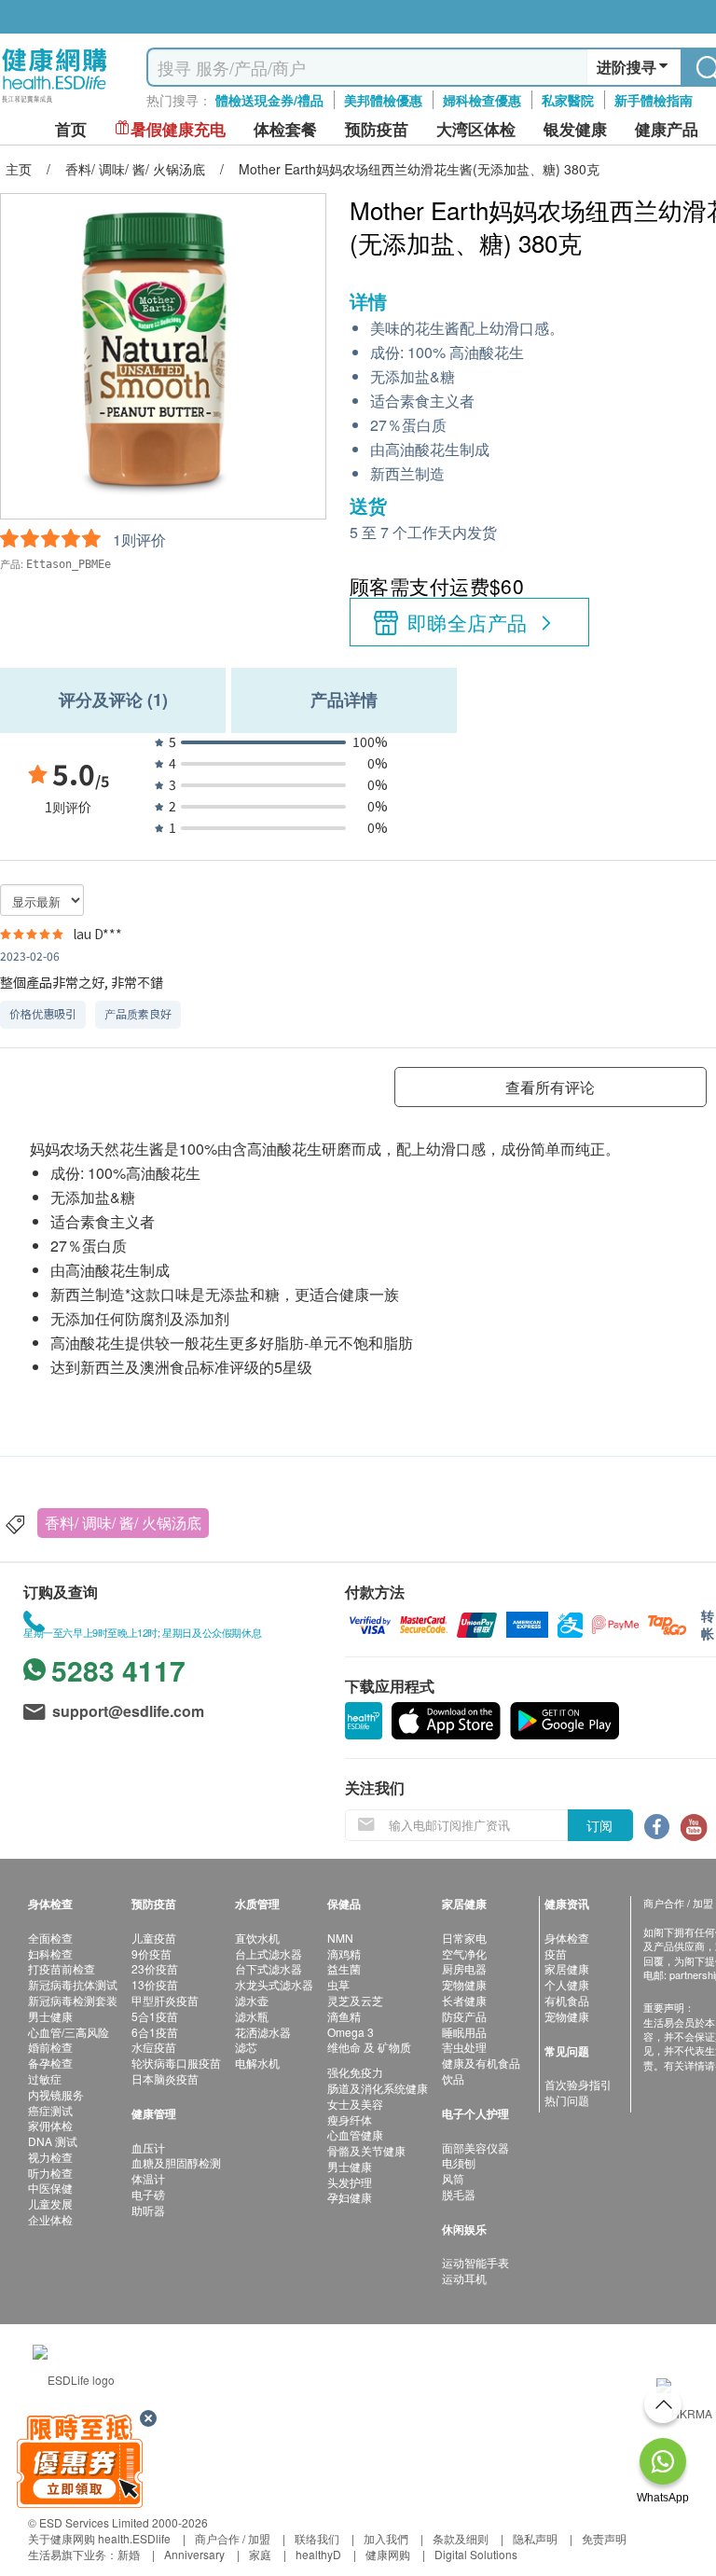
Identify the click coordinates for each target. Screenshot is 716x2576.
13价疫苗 (155, 1984)
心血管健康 (355, 2134)
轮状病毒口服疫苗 (176, 2063)
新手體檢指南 (654, 100)
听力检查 (50, 2173)
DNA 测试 (53, 2141)
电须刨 (459, 2162)
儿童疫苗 (154, 1938)
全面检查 (50, 1938)
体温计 (148, 2178)
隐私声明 (535, 2538)
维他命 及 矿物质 (369, 2047)
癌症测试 (50, 2110)
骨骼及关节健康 (366, 2150)
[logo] (55, 103)
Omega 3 (351, 2032)
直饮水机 (257, 1938)
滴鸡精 (344, 1953)
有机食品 (567, 2000)
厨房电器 (464, 1968)
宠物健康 (464, 1984)
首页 (71, 129)
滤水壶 (252, 2000)
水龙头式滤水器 (274, 1984)
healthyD (318, 2554)
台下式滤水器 (268, 1968)
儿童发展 (50, 2203)
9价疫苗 (151, 1953)
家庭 (260, 2554)
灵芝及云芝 (355, 2000)
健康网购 (388, 2554)
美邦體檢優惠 (383, 100)
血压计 (148, 2147)
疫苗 (556, 1953)
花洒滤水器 (263, 2032)
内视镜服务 (56, 2094)
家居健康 (567, 1968)
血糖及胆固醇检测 (176, 2162)
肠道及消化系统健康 (378, 2088)
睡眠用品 (464, 2032)
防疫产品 (464, 2016)
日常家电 (464, 1938)
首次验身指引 (578, 2084)
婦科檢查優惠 (482, 100)
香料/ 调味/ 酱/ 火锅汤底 (123, 1523)
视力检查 (50, 2157)
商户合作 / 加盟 (233, 2538)
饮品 (453, 2078)
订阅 (599, 1825)
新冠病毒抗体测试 (73, 1984)
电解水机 (257, 2063)
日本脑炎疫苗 (165, 2078)
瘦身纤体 (350, 2119)
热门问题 (567, 2100)
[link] (74, 2378)
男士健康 (50, 2016)
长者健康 (464, 2000)
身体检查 (567, 1938)
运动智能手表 (475, 2262)
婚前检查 (50, 2047)
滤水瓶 (252, 2016)
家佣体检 (50, 2125)
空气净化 (464, 1953)
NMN (340, 1938)
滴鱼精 (344, 2016)
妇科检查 (50, 1953)
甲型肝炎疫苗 (165, 2000)
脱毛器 (459, 2194)
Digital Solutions (476, 2554)
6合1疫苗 (155, 2032)
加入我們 (386, 2538)
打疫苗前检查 (62, 1968)
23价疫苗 (155, 1968)
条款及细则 (461, 2538)
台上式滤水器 (268, 1953)
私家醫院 (568, 100)
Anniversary (194, 2554)
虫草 (338, 1984)
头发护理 (350, 2182)
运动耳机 (464, 2278)
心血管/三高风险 (69, 2032)
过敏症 (45, 2078)
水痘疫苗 (154, 2047)
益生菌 (344, 1968)
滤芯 (246, 2047)
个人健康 (567, 1984)
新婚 (129, 2554)
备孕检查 (50, 2063)
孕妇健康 (350, 2197)
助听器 (148, 2210)
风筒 (453, 2178)
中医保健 (50, 2188)
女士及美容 (355, 2104)
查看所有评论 (550, 1087)
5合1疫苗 (155, 2016)
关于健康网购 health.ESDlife (99, 2538)
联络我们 (317, 2538)
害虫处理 (464, 2047)
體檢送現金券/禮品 (269, 100)
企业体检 (50, 2219)
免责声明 (604, 2538)
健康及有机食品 (481, 2063)
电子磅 (148, 2194)
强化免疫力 (355, 2072)
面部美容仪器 (475, 2147)
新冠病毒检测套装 (73, 2000)
